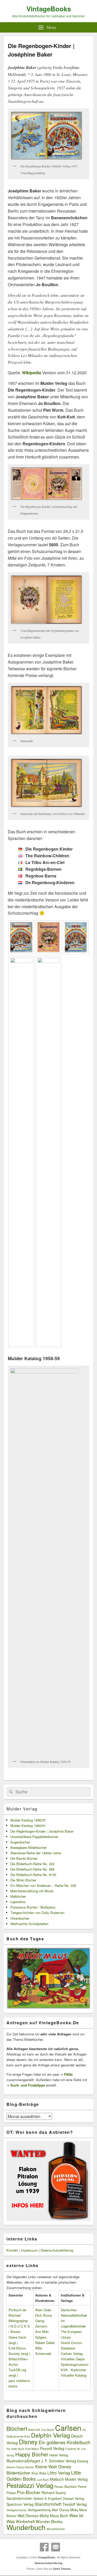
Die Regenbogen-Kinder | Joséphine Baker (42, 1831)
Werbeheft (25, 2521)
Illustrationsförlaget (23, 2461)
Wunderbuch (26, 2527)
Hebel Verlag (59, 2455)
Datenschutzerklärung (57, 2250)
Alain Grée (43, 2310)
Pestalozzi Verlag (30, 2485)
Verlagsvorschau (17, 2510)
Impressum (29, 2250)
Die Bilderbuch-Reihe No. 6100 (33, 1875)
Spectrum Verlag (20, 2504)
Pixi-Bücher (29, 2492)
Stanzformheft (48, 2504)
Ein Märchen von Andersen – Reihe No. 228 (43, 1885)
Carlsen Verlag (72, 2353)
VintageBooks (49, 9)
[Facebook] (44, 2547)
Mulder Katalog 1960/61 (28, 1826)
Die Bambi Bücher (24, 1858)
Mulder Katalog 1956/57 (28, 1820)
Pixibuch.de (17, 2310)
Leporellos (18, 1902)
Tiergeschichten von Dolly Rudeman (37, 1913)
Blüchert (17, 2428)
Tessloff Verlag (75, 2504)
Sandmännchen (19, 2498)
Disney (28, 2442)
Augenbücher (20, 1842)
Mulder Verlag (22, 1809)
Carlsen (68, 2427)
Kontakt (12, 2250)
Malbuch (57, 2479)
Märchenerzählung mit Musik (32, 1891)
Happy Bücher (32, 2454)
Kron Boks (39, 2473)
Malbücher (18, 1896)
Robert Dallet (45, 2343)
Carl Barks (48, 2430)
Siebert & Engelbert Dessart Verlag (59, 2499)
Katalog (83, 2461)
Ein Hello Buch (15, 2449)
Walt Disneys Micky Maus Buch (43, 2516)
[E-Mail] (56, 2547)
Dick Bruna (43, 2315)
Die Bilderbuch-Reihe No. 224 (32, 1864)
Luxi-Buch (43, 2480)
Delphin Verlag (51, 2435)
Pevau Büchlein (66, 2487)
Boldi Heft (34, 2430)
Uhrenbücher (20, 1918)
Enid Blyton (32, 2449)
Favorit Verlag (52, 2448)
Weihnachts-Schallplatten (29, 1924)
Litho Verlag (59, 2473)
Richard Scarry (54, 2493)
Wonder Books (49, 2521)
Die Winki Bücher (23, 1880)
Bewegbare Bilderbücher (28, 1847)
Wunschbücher (56, 2529)
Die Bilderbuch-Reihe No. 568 (32, 1869)
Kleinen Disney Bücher (20, 2467)
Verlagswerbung (39, 2510)
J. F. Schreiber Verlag (59, 2461)
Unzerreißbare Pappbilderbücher (34, 1837)
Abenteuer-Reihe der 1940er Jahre (36, 1853)
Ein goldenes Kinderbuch (64, 2442)
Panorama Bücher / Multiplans (33, 1907)
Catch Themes (62, 2569)
